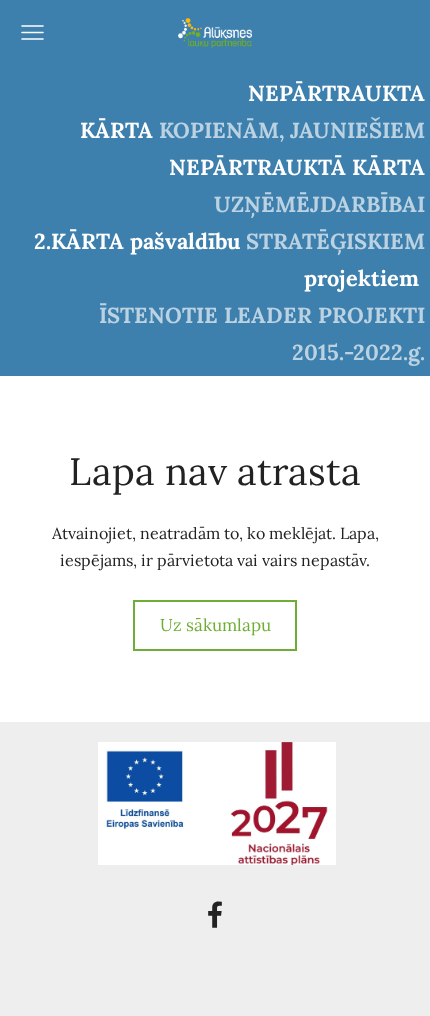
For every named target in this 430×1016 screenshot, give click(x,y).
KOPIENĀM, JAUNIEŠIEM (292, 130)
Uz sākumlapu (215, 625)
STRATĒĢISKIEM (335, 241)
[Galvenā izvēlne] (32, 32)
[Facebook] (215, 914)
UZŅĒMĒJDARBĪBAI (319, 204)
